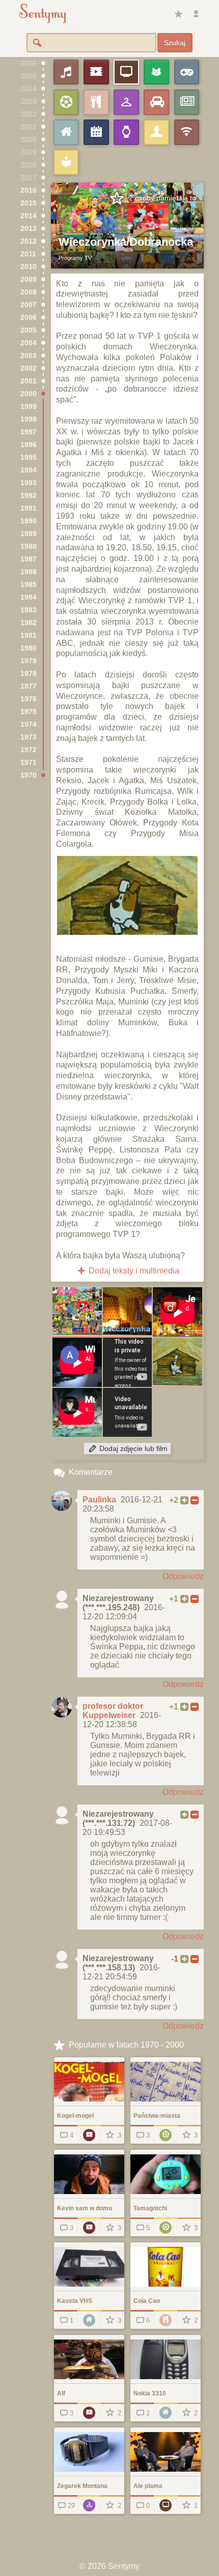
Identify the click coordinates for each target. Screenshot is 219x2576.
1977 (29, 686)
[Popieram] (184, 1500)
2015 (29, 203)
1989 (29, 534)
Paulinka (99, 1500)
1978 (29, 674)
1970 (29, 775)
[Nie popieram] (195, 1500)
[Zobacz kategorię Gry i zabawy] (166, 2134)
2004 (29, 343)
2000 (29, 394)
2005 (29, 330)
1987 (29, 559)
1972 (29, 750)
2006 (29, 318)
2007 (29, 305)
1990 (29, 521)
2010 (29, 267)
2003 (29, 356)
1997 (29, 432)
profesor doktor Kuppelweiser (113, 1711)
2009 (29, 279)
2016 (29, 190)
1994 (29, 470)
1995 (29, 457)
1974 (29, 724)
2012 (29, 241)
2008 (29, 292)
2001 (29, 381)
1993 (29, 483)
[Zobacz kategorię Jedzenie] (166, 2319)
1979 (29, 661)
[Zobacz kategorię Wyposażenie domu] (89, 2319)
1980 (29, 648)
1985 (29, 585)
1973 (29, 737)
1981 (29, 635)
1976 (29, 699)
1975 (29, 712)
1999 (29, 407)
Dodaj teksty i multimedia (133, 1271)
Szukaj (175, 43)
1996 (29, 445)
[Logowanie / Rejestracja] (196, 14)
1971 (29, 763)
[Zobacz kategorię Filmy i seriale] (89, 2134)
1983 (29, 610)
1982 (29, 623)
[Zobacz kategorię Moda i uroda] (89, 2505)
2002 (29, 368)
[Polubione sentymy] (178, 14)
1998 (29, 419)
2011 (28, 254)
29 (71, 2506)
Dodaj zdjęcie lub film (132, 1449)
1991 (29, 508)
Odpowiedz (183, 1576)
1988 (29, 546)
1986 (29, 572)
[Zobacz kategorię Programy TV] (166, 2505)
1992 (29, 496)
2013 (29, 229)
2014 (29, 216)
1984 (29, 597)
